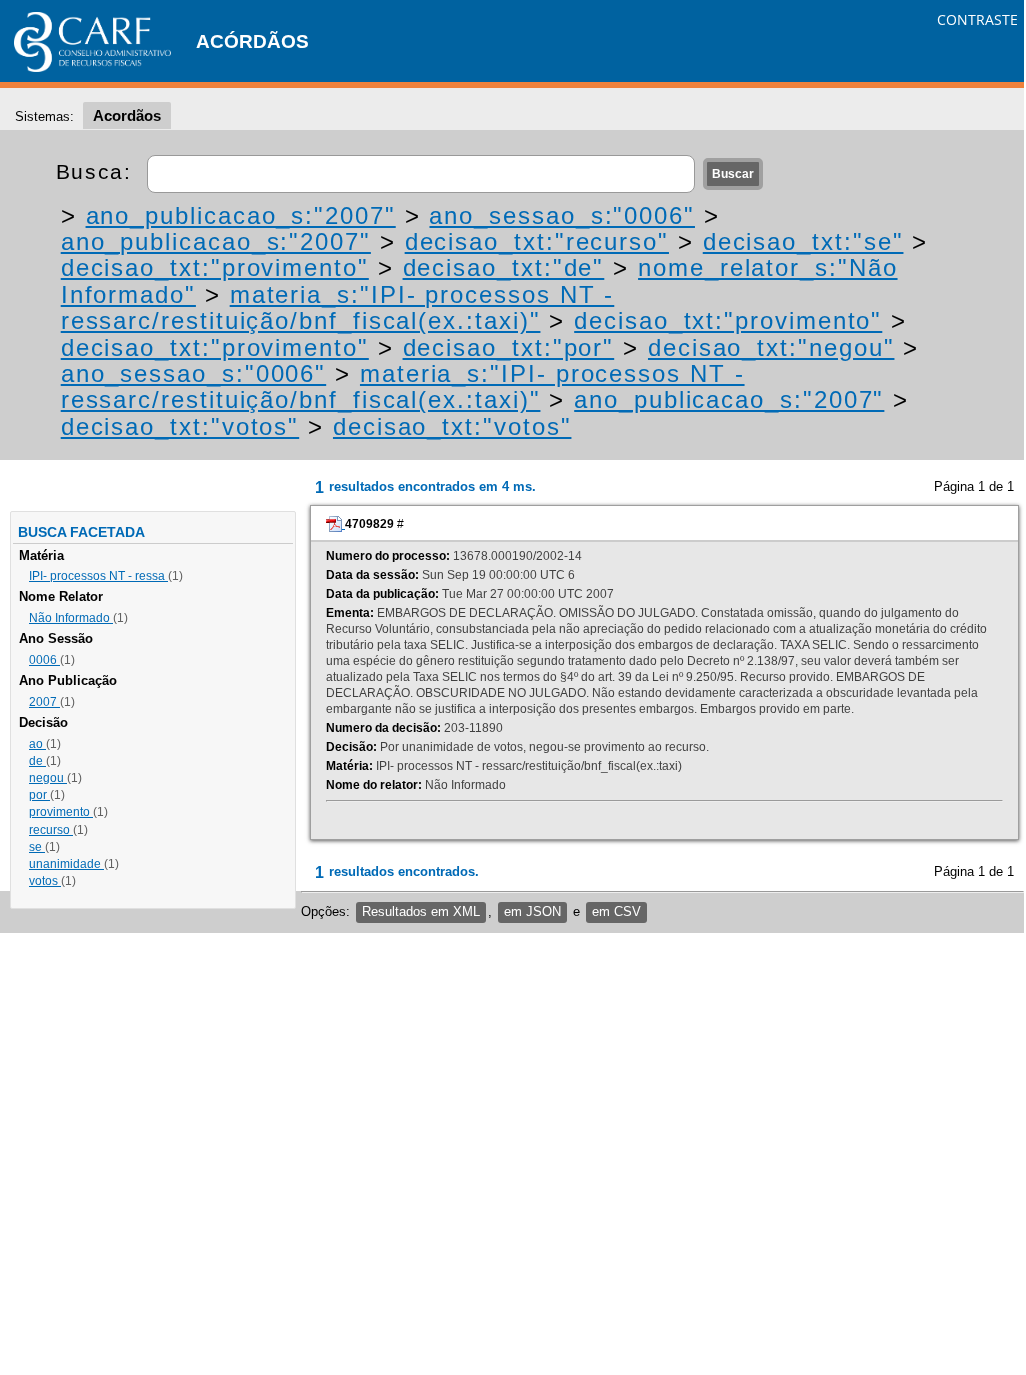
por (39, 795)
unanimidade (66, 864)
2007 (44, 702)
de (37, 761)
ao (37, 744)
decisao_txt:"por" (509, 347)
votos (45, 881)
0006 (44, 660)
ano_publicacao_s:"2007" (241, 215)
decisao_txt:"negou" (771, 347)
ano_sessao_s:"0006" (561, 215)
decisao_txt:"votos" (180, 426)
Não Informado (71, 618)
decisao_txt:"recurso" (537, 241)
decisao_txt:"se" (803, 241)
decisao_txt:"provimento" (215, 267)
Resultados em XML (421, 911)
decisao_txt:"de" (504, 267)
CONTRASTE (977, 19)
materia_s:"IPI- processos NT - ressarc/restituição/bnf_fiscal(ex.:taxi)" (338, 307)
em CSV (616, 911)
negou (48, 778)
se (37, 847)
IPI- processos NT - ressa (98, 576)
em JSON (532, 911)
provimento (61, 812)
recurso (51, 830)
